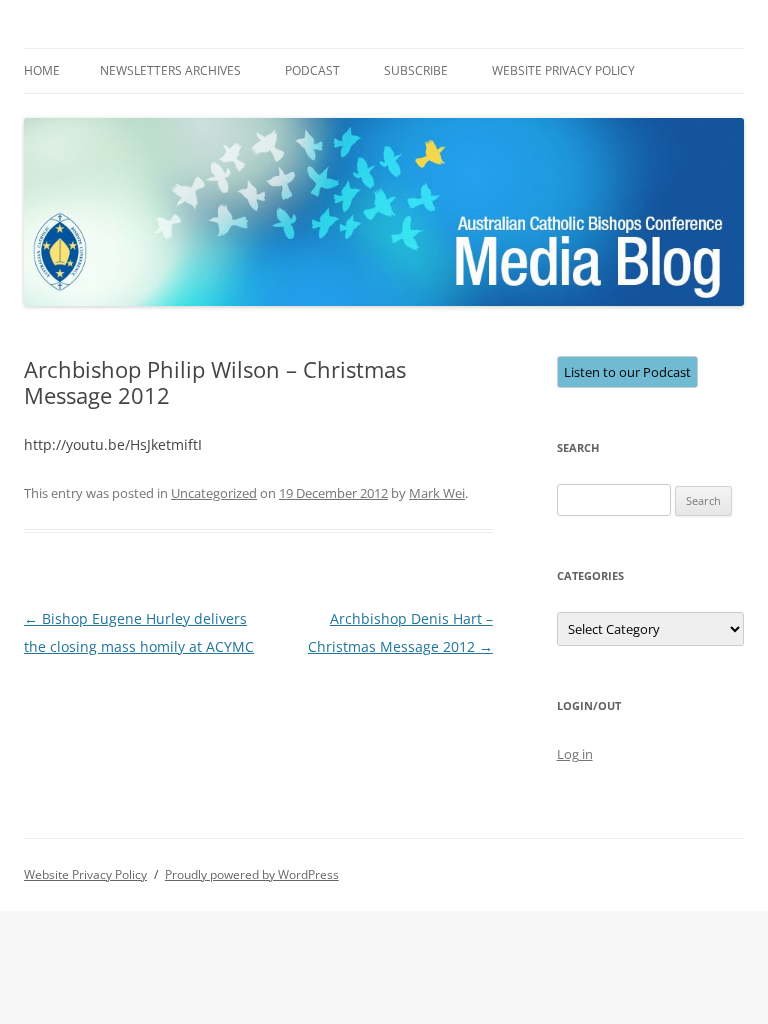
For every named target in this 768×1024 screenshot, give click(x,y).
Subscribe (416, 70)
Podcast (312, 70)
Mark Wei (437, 493)
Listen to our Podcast (627, 372)
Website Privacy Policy (563, 70)
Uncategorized (214, 493)
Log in (575, 754)
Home (42, 70)
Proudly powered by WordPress (252, 874)
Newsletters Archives (170, 70)
